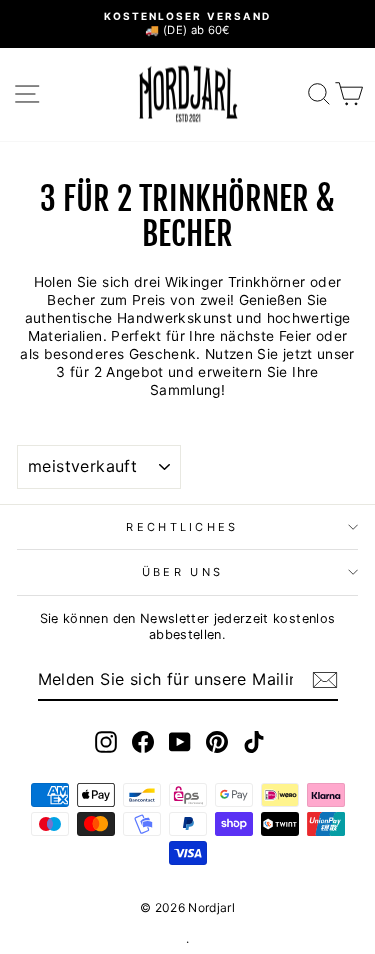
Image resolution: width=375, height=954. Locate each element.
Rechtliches (182, 527)
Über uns (183, 572)
